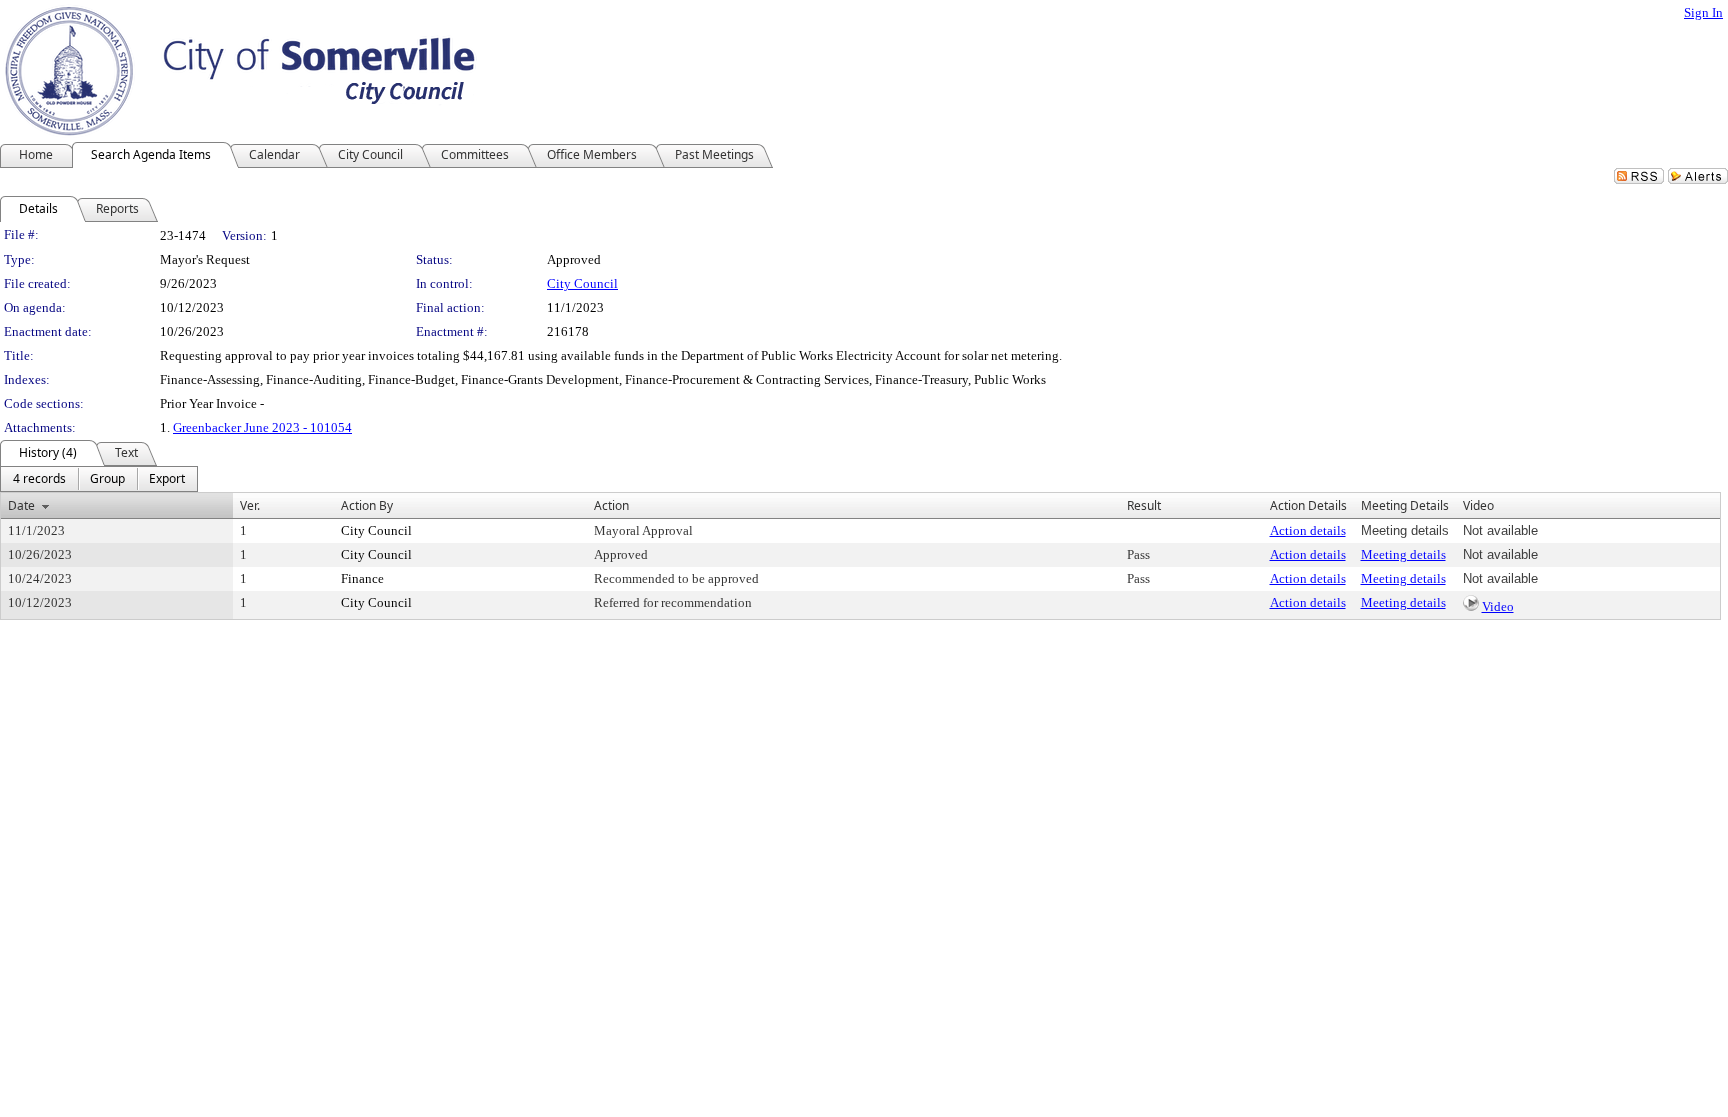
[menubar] (99, 479)
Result (1144, 505)
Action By (367, 505)
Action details (1308, 530)
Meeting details (1403, 554)
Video (1498, 606)
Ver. (250, 505)
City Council (582, 283)
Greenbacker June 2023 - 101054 (262, 427)
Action (611, 505)
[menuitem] (39, 479)
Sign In (1703, 12)
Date (21, 505)
